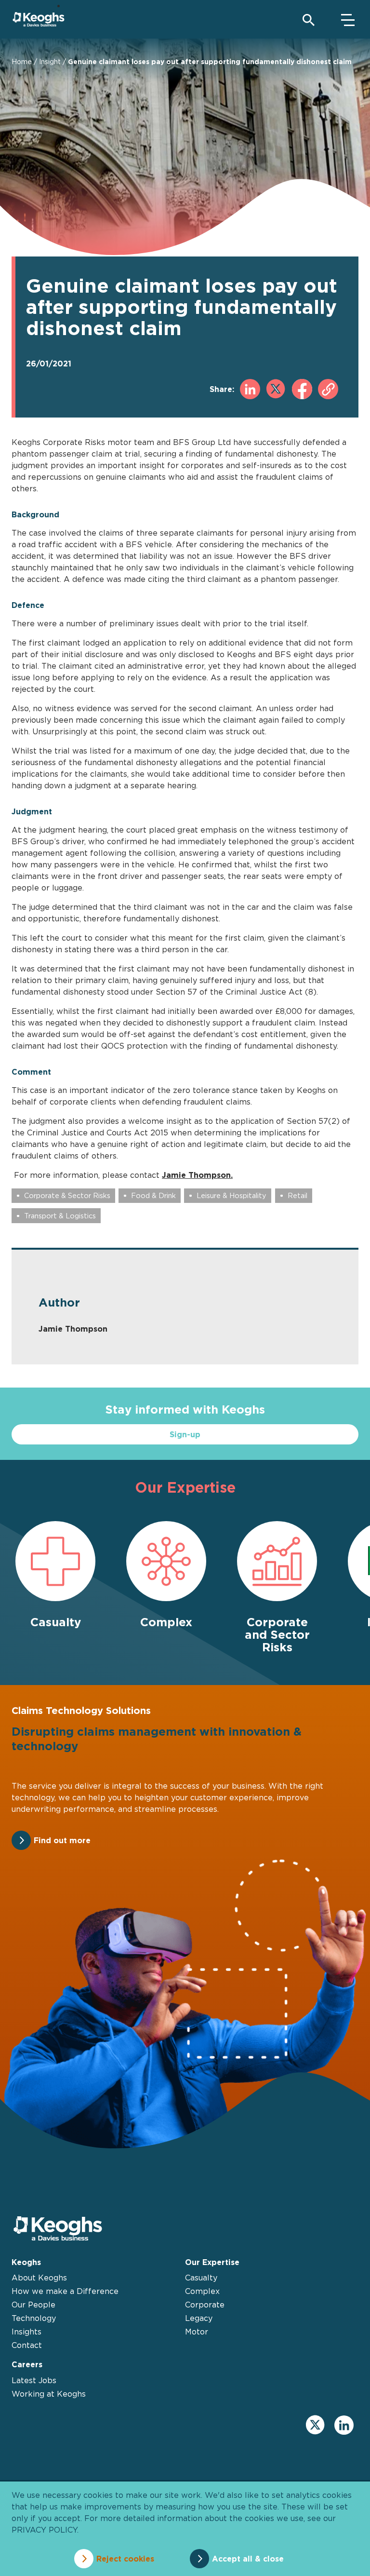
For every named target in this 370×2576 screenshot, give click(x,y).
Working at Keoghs (49, 2394)
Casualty (201, 2278)
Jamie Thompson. (197, 1175)
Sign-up (185, 1434)
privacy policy (44, 2530)
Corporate (205, 2305)
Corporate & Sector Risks (67, 1195)
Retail (297, 1195)
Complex (202, 2291)
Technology (34, 2318)
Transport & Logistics (60, 1216)
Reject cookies (125, 2559)
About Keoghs (39, 2278)
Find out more (62, 1840)
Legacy (199, 2318)
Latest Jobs (34, 2380)
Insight (50, 61)
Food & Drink (153, 1195)
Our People (33, 2305)
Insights (26, 2332)
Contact (27, 2345)
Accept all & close (248, 2559)
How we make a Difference (65, 2291)
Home (22, 61)
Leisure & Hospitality (231, 1195)
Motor (197, 2332)
